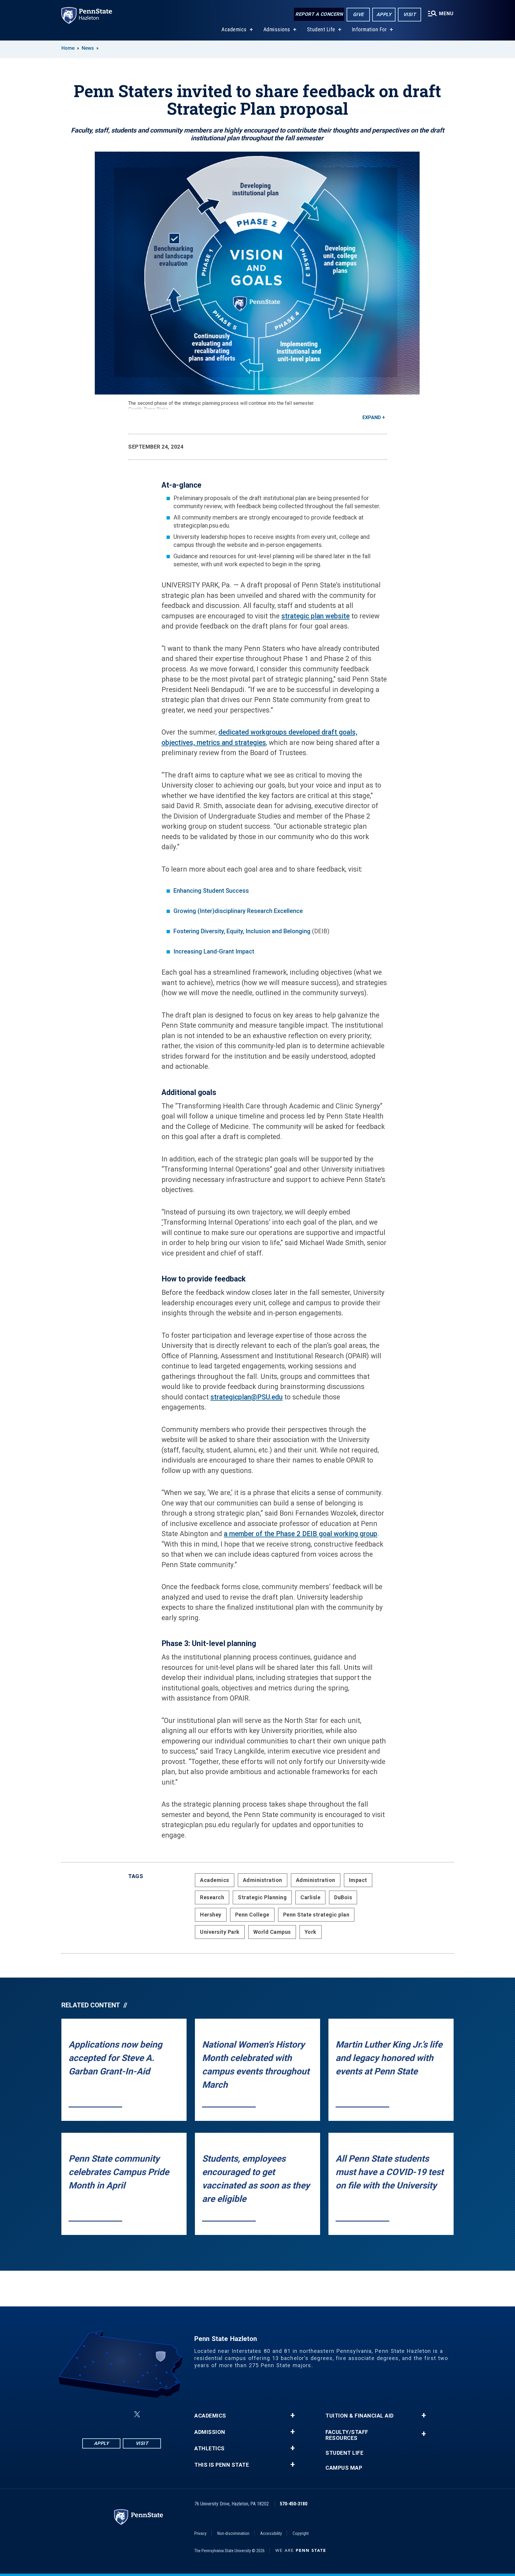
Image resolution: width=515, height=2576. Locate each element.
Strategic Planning (262, 1897)
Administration (263, 1880)
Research (212, 1897)
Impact (358, 1880)
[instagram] (107, 2414)
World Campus (272, 1932)
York (311, 1932)
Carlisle (310, 1897)
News (88, 48)
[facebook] (92, 2414)
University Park (220, 1932)
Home (68, 48)
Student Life (321, 29)
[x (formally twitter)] (137, 2414)
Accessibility (271, 2533)
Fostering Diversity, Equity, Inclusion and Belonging (242, 931)
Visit (410, 14)
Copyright (301, 2533)
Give (358, 14)
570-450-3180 (294, 2504)
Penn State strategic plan (316, 1915)
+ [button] (293, 2415)
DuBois (343, 1897)
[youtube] (151, 2414)
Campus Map (344, 2468)
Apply (384, 14)
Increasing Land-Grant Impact (214, 951)
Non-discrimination (233, 2533)
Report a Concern (319, 14)
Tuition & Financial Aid (360, 2416)
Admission (210, 2432)
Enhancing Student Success (211, 891)
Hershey (211, 1915)
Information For (370, 29)
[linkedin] (123, 2414)
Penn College (252, 1915)
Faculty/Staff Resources (347, 2435)
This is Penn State (222, 2465)
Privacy (200, 2533)
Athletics (210, 2449)
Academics (234, 29)
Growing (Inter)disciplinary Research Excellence (238, 911)
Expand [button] (372, 417)
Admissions (277, 29)
